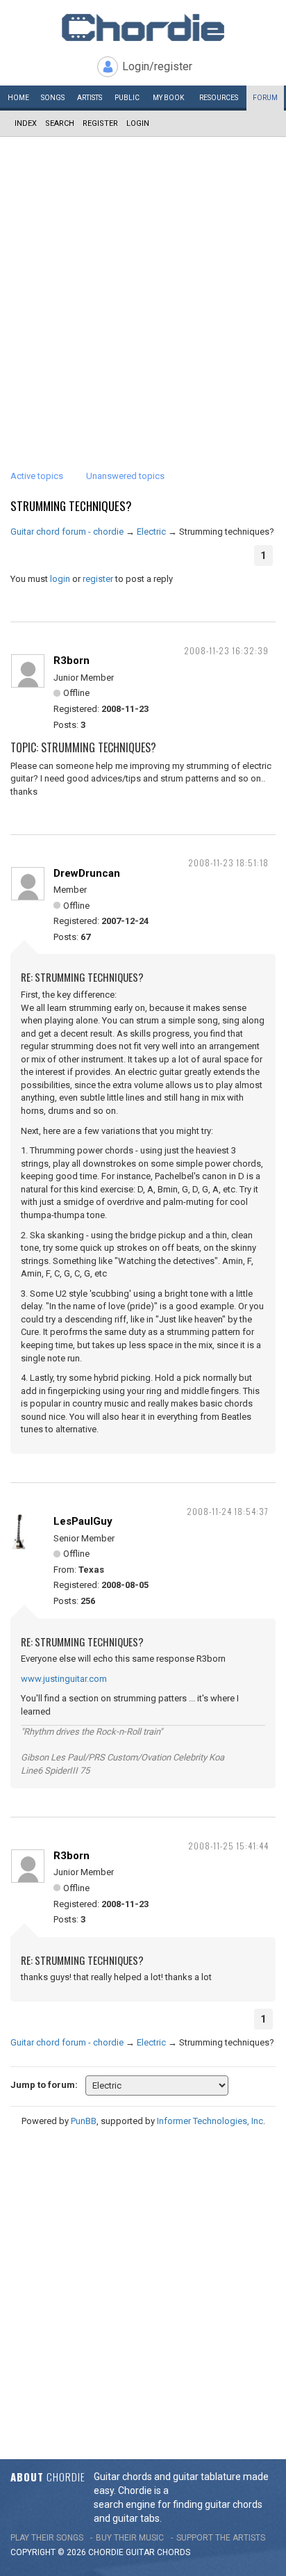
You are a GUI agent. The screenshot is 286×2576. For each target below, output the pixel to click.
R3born (71, 661)
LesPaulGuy (83, 1521)
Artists (90, 98)
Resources (219, 98)
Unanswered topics (125, 476)
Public (127, 98)
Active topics (37, 476)
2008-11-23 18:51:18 (228, 862)
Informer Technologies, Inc (210, 2121)
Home (18, 98)
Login (138, 123)
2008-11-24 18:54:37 (228, 1511)
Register (100, 123)
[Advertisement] (143, 287)
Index (26, 123)
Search (60, 123)
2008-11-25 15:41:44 (228, 1846)
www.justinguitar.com (64, 1679)
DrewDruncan (87, 873)
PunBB (84, 2121)
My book (168, 98)
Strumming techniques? (71, 506)
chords (174, 2552)
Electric (151, 532)
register (98, 579)
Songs (53, 98)
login (60, 579)
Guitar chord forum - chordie (67, 532)
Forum (265, 98)
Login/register (157, 66)
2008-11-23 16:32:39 (226, 650)
